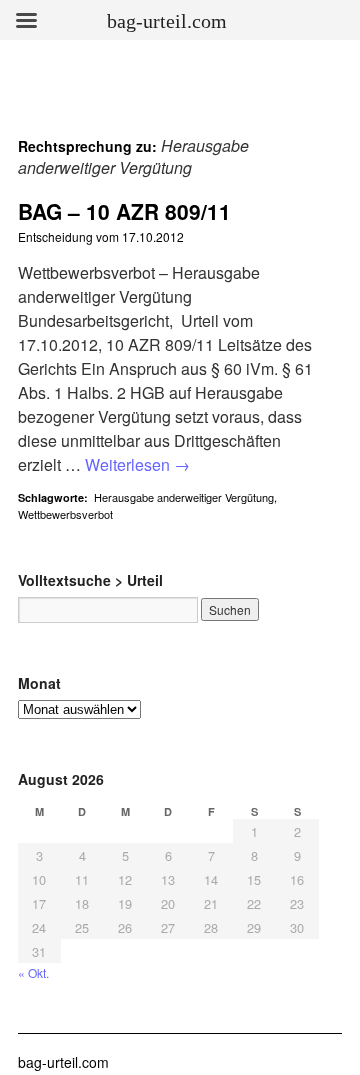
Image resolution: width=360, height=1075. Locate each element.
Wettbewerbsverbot (65, 514)
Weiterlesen (137, 464)
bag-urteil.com (63, 1062)
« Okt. (33, 972)
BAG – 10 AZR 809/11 (124, 211)
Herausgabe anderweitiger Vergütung (184, 497)
